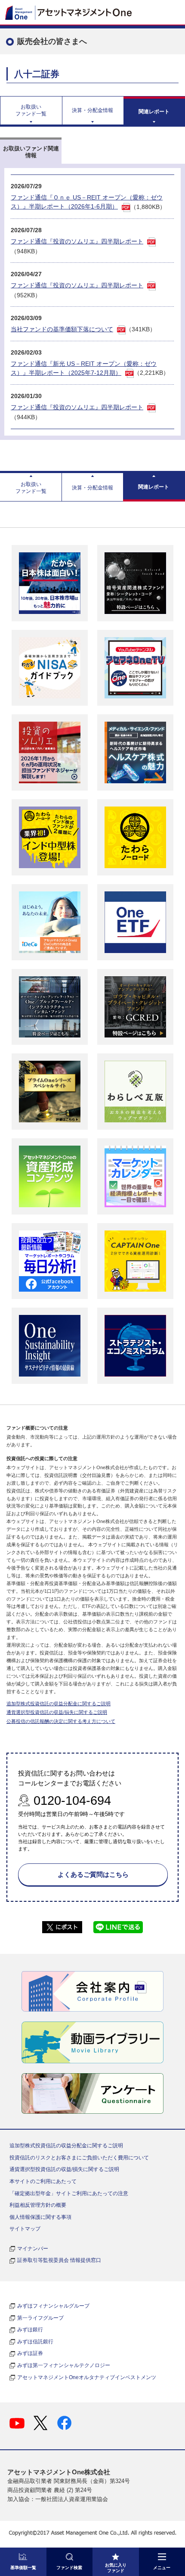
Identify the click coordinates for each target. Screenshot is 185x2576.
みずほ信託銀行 (35, 2342)
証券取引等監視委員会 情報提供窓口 (59, 2260)
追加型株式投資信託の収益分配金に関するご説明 (59, 1704)
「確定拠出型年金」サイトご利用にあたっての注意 (69, 2193)
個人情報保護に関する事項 (40, 2217)
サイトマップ (25, 2229)
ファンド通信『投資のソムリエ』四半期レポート (77, 241)
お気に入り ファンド (116, 2568)
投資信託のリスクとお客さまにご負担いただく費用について (79, 2158)
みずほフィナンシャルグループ (53, 2306)
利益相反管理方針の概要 (38, 2205)
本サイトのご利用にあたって (43, 2181)
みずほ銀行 (30, 2330)
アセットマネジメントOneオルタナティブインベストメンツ (87, 2377)
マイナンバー (33, 2249)
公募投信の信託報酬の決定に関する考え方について (61, 1721)
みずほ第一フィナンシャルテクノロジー (64, 2365)
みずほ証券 (30, 2353)
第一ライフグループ (40, 2318)
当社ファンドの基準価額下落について (62, 329)
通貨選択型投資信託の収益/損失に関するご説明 (57, 1712)
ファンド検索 (69, 2568)
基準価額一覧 (23, 2568)
